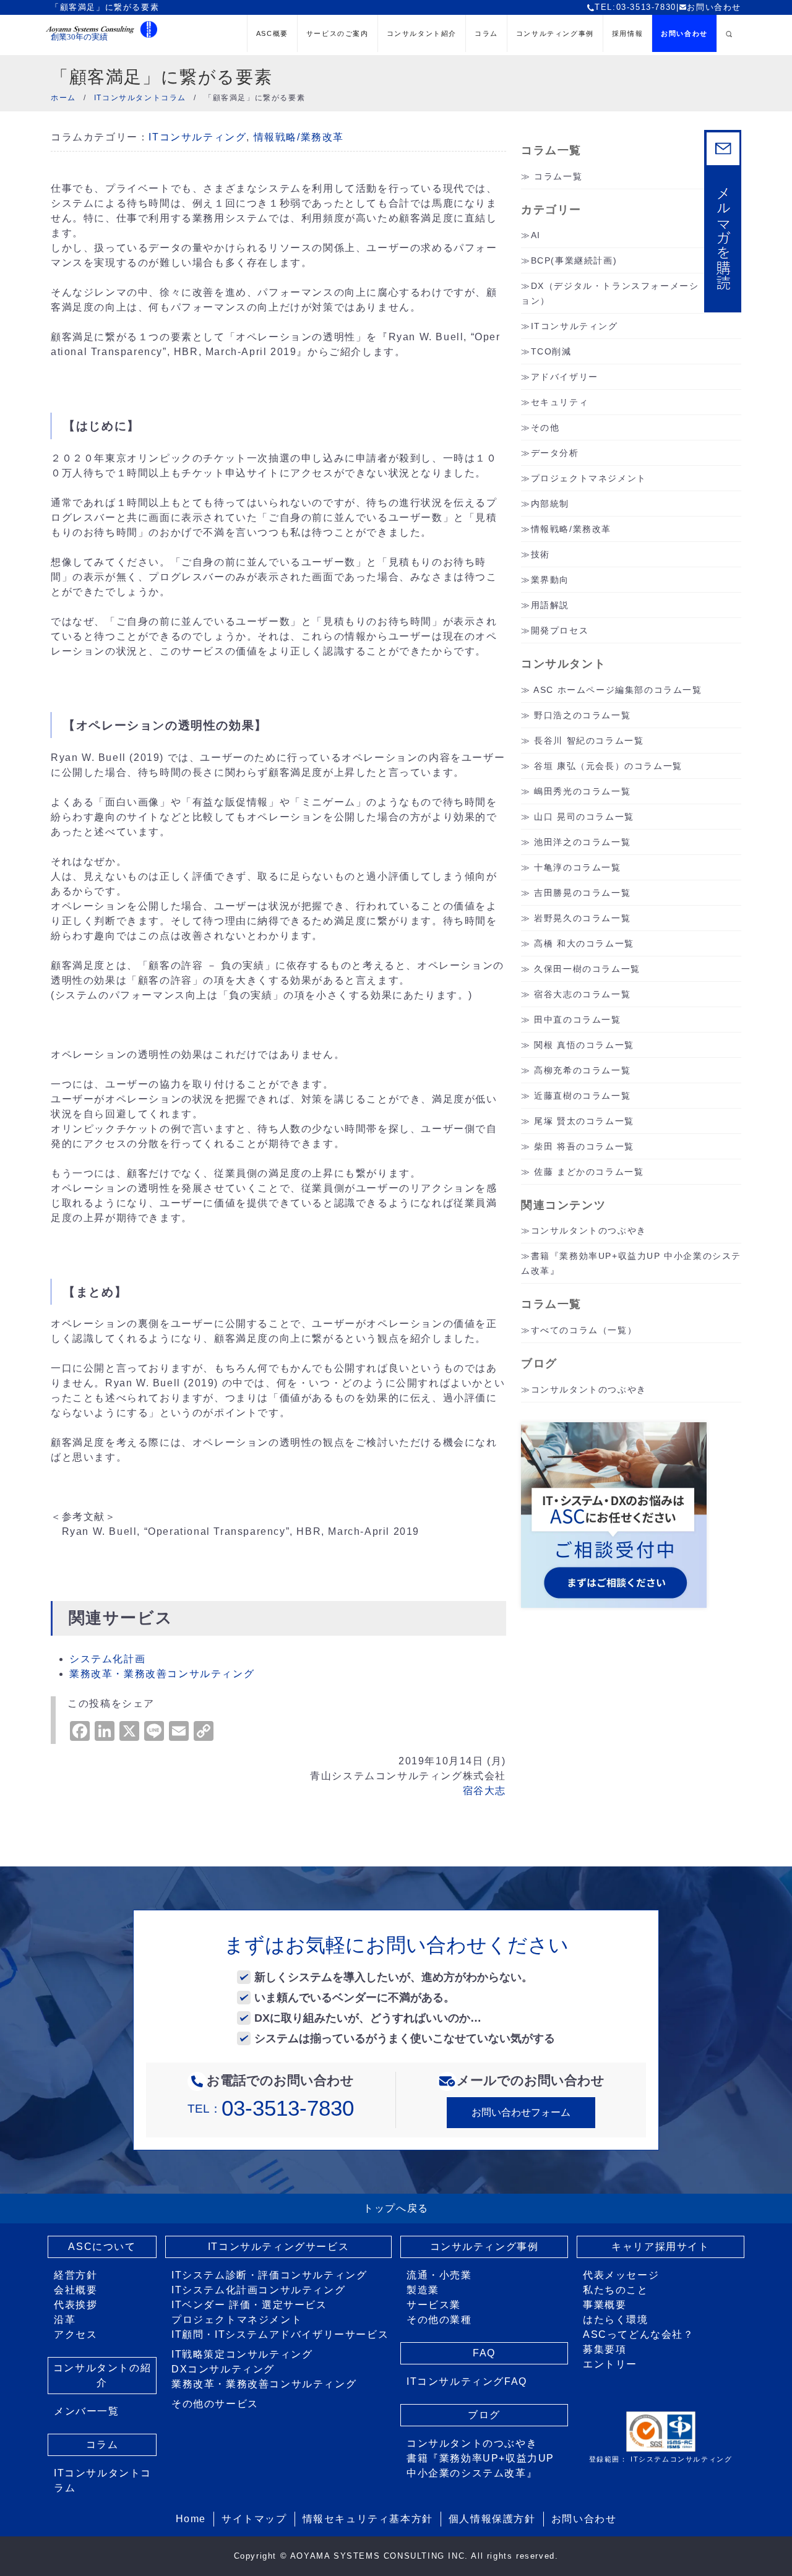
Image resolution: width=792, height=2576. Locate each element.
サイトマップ (254, 2519)
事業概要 (605, 2305)
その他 (545, 427)
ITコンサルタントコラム (103, 2480)
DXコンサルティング (223, 2369)
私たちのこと (616, 2290)
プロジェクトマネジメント (589, 478)
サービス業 (434, 2305)
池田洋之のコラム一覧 (582, 842)
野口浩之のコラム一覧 (582, 715)
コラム (486, 33)
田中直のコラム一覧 (577, 1020)
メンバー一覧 (87, 2411)
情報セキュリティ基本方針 (368, 2519)
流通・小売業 (439, 2275)
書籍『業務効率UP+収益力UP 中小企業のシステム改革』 (480, 2466)
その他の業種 (439, 2320)
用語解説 (550, 605)
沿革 (65, 2320)
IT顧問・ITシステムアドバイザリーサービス (280, 2334)
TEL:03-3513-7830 (635, 7)
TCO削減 (551, 351)
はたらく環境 (616, 2320)
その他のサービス (215, 2404)
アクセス (75, 2334)
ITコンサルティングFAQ (467, 2381)
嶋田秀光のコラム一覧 (582, 791)
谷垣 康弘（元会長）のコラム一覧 (608, 766)
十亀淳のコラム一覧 (577, 867)
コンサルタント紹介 (422, 33)
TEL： (271, 2109)
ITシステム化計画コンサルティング (258, 2290)
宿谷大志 (484, 1791)
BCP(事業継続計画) (574, 260)
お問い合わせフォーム (521, 2112)
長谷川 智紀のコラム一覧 (589, 741)
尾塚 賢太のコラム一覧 (584, 1121)
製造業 (423, 2290)
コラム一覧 (558, 176)
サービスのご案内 (338, 33)
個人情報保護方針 (492, 2519)
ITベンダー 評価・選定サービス (249, 2305)
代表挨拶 (75, 2305)
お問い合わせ (714, 7)
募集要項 (605, 2349)
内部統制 (550, 504)
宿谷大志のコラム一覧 (582, 994)
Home (191, 2519)
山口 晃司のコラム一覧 (584, 817)
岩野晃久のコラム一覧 (582, 918)
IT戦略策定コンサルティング (242, 2354)
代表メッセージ (621, 2275)
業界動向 (550, 580)
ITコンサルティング (197, 137)
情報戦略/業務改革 (299, 137)
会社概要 (75, 2290)
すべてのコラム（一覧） (584, 1330)
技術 (540, 554)
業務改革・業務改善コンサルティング (264, 2384)
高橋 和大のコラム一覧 (584, 943)
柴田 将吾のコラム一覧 (584, 1146)
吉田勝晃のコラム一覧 (582, 893)
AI (536, 235)
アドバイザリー (565, 377)
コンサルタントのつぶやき (589, 1230)
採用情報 (627, 33)
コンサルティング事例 (555, 33)
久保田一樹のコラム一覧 (587, 969)
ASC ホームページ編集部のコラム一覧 (618, 690)
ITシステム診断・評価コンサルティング (269, 2275)
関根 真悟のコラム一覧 (584, 1045)
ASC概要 (272, 33)
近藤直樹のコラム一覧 (582, 1096)
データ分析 (555, 453)
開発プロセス (560, 630)
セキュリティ (560, 402)
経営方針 (75, 2275)
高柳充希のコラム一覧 (582, 1070)
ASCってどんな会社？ (639, 2334)
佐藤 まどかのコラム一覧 (589, 1172)
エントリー (610, 2364)
